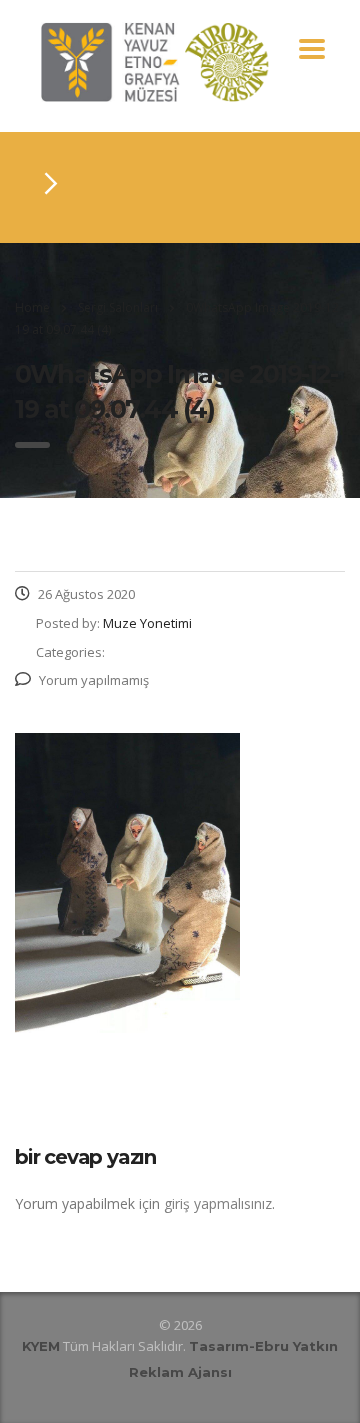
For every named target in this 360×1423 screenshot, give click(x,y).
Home (32, 307)
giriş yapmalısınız (218, 1203)
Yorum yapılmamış (94, 680)
